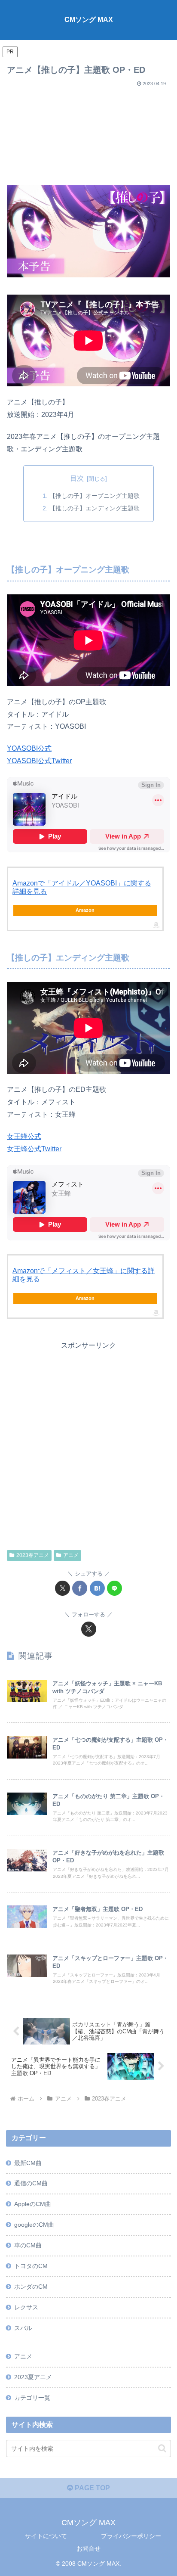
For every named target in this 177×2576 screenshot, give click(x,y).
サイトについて (46, 2536)
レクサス (26, 2307)
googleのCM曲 (34, 2225)
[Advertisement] (88, 133)
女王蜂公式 (24, 1136)
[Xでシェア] (63, 1588)
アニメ (71, 1555)
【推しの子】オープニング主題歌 (95, 496)
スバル (23, 2328)
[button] (162, 2448)
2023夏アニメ (33, 2377)
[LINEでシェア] (114, 1588)
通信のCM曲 (31, 2183)
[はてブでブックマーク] (97, 1588)
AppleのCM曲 (33, 2204)
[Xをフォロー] (89, 1629)
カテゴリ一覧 (32, 2398)
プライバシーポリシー (131, 2536)
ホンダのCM (31, 2287)
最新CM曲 (28, 2163)
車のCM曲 (28, 2245)
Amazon (85, 910)
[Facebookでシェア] (80, 1588)
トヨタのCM (31, 2266)
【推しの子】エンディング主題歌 (95, 508)
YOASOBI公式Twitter (39, 761)
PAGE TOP (92, 2488)
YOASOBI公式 (29, 748)
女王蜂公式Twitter (34, 1149)
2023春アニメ (33, 1555)
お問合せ (88, 2548)
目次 (77, 478)
